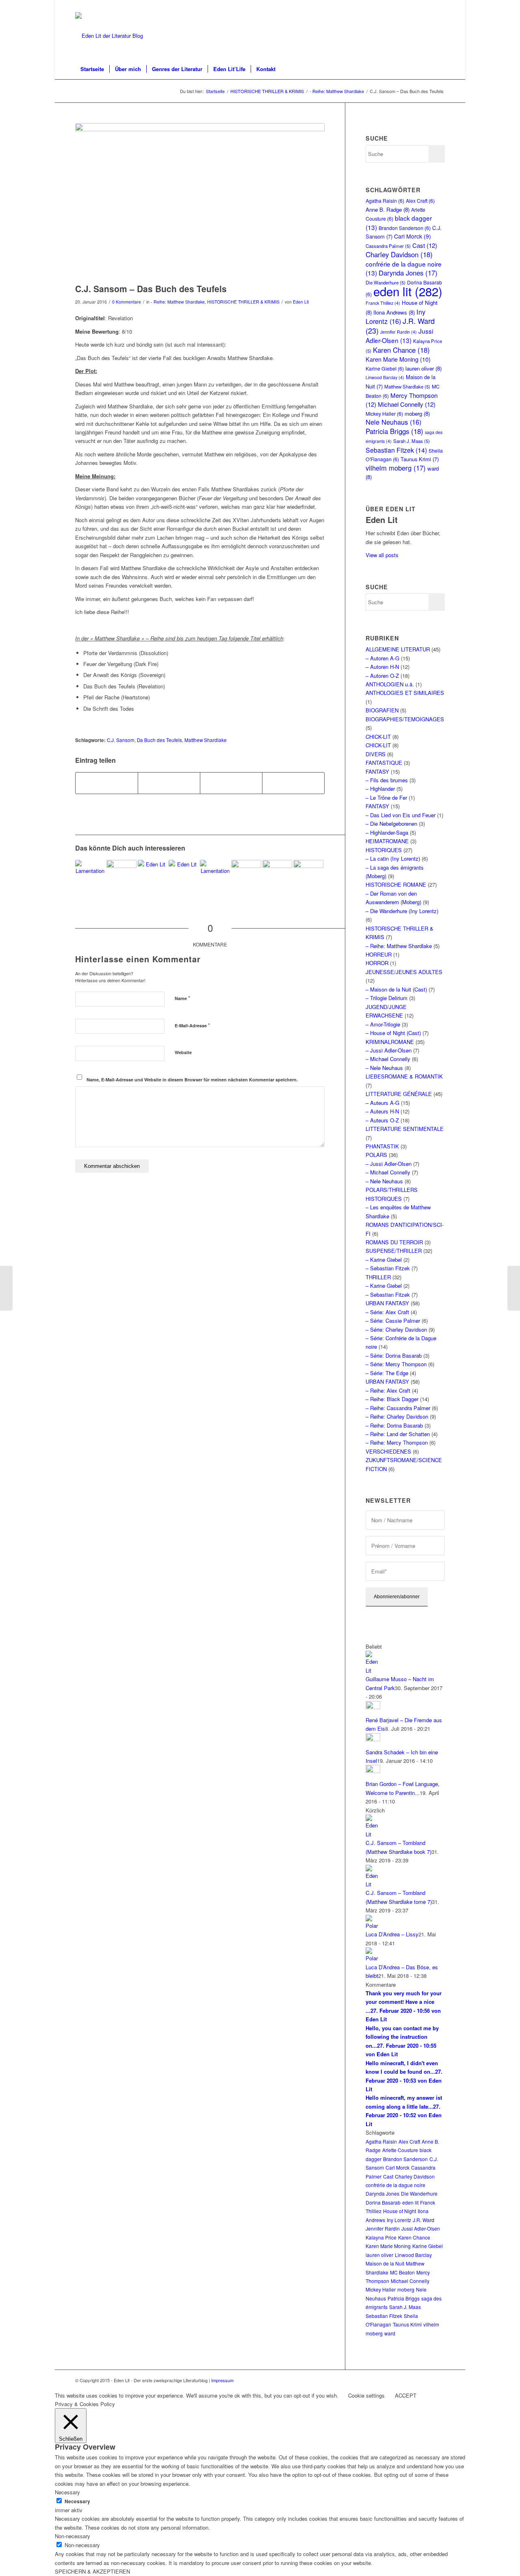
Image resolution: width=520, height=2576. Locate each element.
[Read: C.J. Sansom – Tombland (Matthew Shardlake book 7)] (373, 1834)
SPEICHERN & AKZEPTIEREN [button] (92, 2571)
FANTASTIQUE (384, 763)
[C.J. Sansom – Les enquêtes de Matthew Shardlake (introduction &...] (6, 1288)
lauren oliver (424, 368)
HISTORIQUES (384, 850)
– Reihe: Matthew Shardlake (399, 946)
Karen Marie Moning (398, 359)
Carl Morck (413, 236)
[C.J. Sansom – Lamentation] (215, 875)
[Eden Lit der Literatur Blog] (109, 36)
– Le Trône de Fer (386, 798)
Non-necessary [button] (73, 2536)
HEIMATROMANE (387, 841)
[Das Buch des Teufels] (200, 201)
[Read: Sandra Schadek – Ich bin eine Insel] (373, 1739)
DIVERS (376, 754)
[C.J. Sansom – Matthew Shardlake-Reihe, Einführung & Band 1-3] (246, 875)
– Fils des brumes (387, 780)
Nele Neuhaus (393, 422)
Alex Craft (420, 201)
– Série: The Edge (387, 1373)
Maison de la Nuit (385, 2263)
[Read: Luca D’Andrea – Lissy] (373, 1926)
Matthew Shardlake (206, 740)
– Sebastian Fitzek (388, 1268)
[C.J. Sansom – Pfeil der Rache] (277, 875)
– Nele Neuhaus (384, 1068)
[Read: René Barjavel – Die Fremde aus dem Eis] (373, 1707)
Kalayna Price (381, 2237)
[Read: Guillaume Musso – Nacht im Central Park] (373, 1670)
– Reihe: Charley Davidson (397, 1416)
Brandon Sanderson (405, 228)
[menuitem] (92, 69)
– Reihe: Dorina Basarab (394, 1425)
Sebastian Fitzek (396, 450)
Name (182, 998)
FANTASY (377, 771)
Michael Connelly (407, 404)
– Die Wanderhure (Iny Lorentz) (402, 911)
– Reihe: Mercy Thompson (397, 1442)
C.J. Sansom (121, 740)
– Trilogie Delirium (387, 998)
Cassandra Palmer (388, 246)
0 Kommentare (127, 302)
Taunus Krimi (420, 459)
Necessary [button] (67, 2492)
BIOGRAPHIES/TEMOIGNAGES (405, 719)
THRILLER (378, 1277)
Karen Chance (401, 350)
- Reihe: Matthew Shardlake (178, 302)
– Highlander (380, 789)
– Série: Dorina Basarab (394, 1355)
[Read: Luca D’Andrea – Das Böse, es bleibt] (373, 1958)
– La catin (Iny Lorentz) (393, 858)
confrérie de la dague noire (395, 2185)
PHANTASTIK (382, 1146)
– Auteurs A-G (382, 1103)
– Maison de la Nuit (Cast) (396, 989)
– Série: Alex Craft (387, 1312)
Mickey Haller (384, 413)
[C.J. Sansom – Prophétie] (308, 875)
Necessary (77, 2501)
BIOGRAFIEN (382, 710)
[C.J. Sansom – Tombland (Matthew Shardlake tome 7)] (184, 875)
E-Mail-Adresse (192, 1025)
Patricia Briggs (394, 431)
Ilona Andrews (394, 312)
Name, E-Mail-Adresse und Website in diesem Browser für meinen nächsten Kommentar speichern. (192, 1080)
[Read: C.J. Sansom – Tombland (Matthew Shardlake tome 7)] (373, 1884)
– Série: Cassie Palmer (393, 1321)
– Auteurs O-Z (382, 1120)
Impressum (222, 2380)
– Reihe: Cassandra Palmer (398, 1408)
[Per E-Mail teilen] (293, 783)
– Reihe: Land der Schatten (398, 1434)
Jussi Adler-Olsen (399, 335)
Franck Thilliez (383, 303)
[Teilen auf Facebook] (107, 783)
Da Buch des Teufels (159, 740)
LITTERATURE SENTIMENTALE (405, 1129)
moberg (417, 413)
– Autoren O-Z (382, 676)
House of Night (400, 2211)
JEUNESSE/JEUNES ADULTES (404, 972)
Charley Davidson (399, 254)
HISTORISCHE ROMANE (396, 884)
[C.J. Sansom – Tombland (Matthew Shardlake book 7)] (153, 875)
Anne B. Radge (388, 209)
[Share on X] (169, 783)
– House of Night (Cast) (393, 1033)
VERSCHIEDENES (388, 1451)
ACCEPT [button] (406, 2395)
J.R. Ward (424, 2220)
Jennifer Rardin (399, 332)
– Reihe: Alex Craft (388, 1390)
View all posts (382, 555)
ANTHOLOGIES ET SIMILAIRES (405, 693)
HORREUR (379, 954)
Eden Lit (301, 302)
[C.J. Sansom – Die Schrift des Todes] (90, 875)
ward (390, 2333)
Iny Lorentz (395, 316)
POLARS (376, 1155)
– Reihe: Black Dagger (392, 1399)
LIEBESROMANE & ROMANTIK (404, 1076)
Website (183, 1052)
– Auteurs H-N (382, 1111)
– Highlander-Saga (387, 832)
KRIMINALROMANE (390, 1042)
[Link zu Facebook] (439, 6)
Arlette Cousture (400, 2150)
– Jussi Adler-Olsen (389, 1050)
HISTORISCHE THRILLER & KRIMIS (243, 302)
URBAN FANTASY (387, 1303)
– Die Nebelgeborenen (391, 824)
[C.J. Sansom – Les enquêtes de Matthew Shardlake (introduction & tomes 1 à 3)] (121, 875)
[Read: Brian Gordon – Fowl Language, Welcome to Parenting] (373, 1771)
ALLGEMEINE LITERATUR (398, 649)
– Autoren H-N (382, 667)
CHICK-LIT (378, 737)
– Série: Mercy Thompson (396, 1364)
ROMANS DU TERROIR (394, 1242)
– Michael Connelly (388, 1059)
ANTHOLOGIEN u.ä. (390, 684)
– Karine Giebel (384, 1260)
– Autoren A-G (382, 658)
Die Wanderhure (419, 2193)
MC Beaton (402, 2272)
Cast (425, 245)
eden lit (408, 291)
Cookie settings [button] (366, 2395)
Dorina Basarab (383, 2202)
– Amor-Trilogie (383, 1024)
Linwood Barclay (385, 377)
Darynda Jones (408, 273)
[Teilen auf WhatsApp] (231, 783)
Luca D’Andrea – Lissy (392, 1934)
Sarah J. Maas (412, 441)
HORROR (377, 963)
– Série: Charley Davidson (396, 1329)
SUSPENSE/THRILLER (394, 1251)
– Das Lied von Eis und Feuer (401, 815)
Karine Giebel (385, 368)
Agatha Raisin (385, 201)
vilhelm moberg (396, 468)
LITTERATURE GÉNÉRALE (399, 1094)
